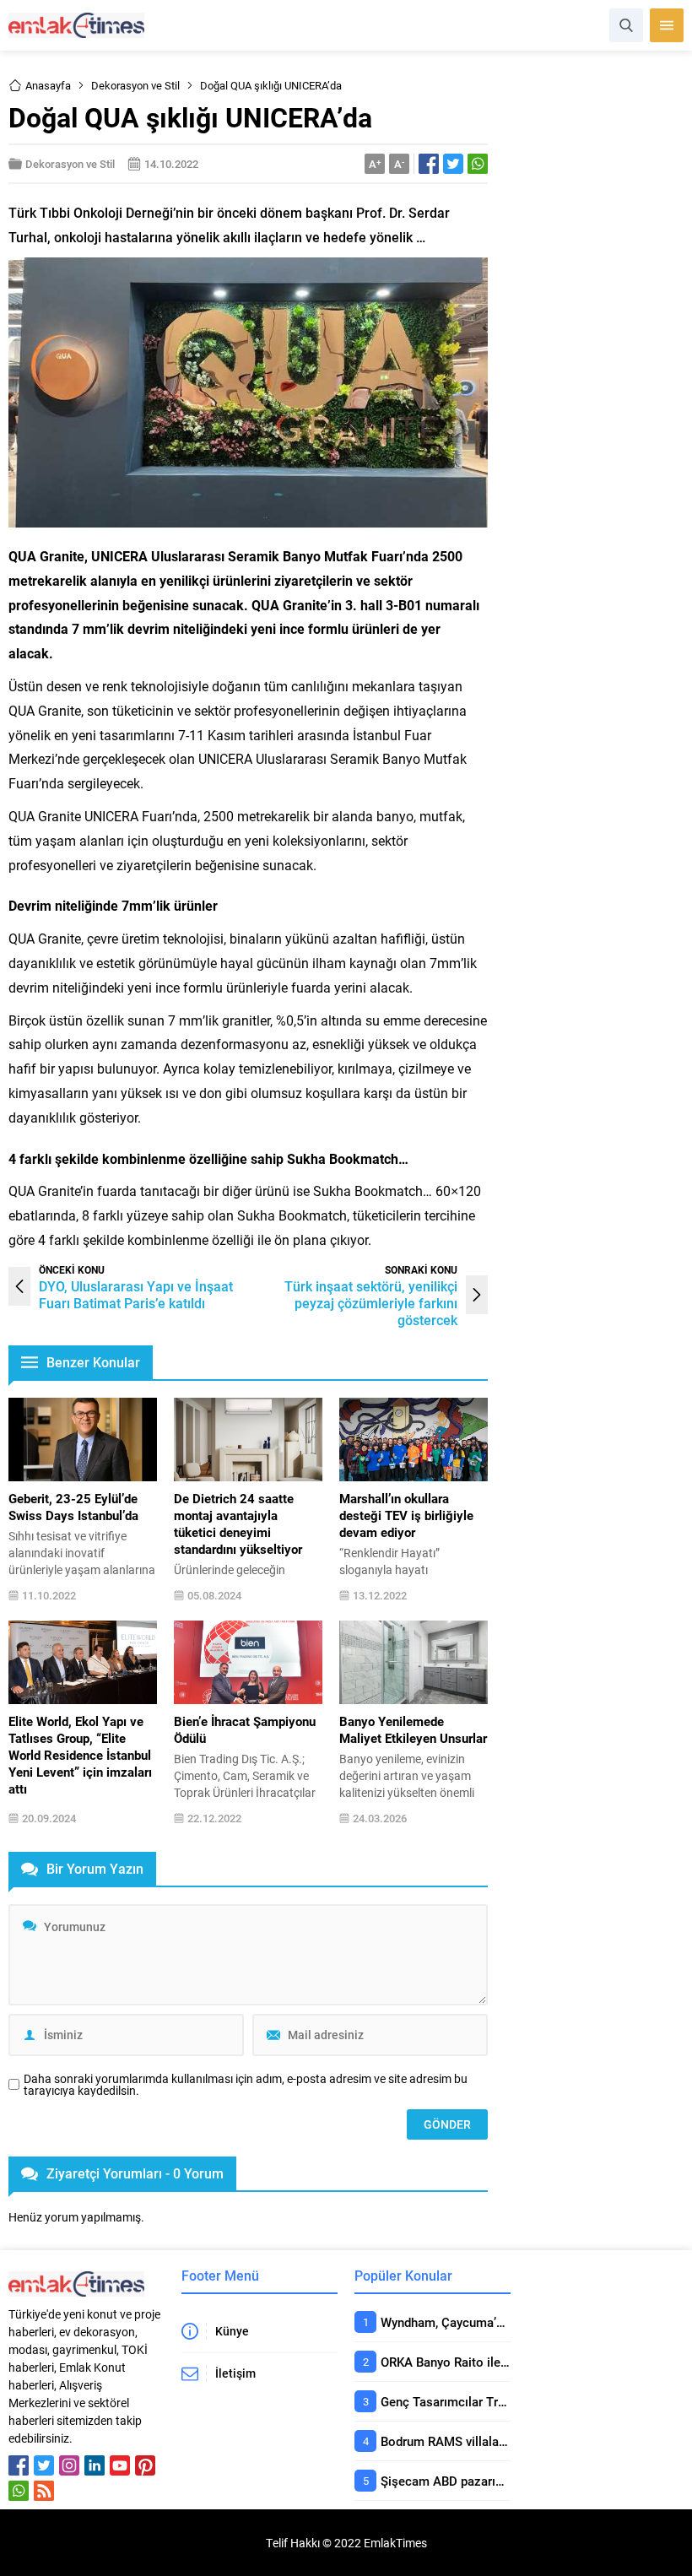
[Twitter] (44, 2465)
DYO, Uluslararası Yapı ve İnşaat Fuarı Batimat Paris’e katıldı (136, 1294)
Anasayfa (48, 85)
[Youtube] (120, 2465)
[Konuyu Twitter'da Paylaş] (453, 164)
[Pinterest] (145, 2465)
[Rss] (44, 2491)
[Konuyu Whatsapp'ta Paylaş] (478, 164)
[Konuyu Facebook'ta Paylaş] (429, 164)
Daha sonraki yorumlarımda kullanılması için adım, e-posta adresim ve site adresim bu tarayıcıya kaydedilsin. (246, 2085)
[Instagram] (69, 2465)
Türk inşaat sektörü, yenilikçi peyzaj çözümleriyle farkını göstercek (371, 1303)
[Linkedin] (95, 2465)
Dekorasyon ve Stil (135, 85)
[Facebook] (19, 2465)
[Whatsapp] (19, 2491)
